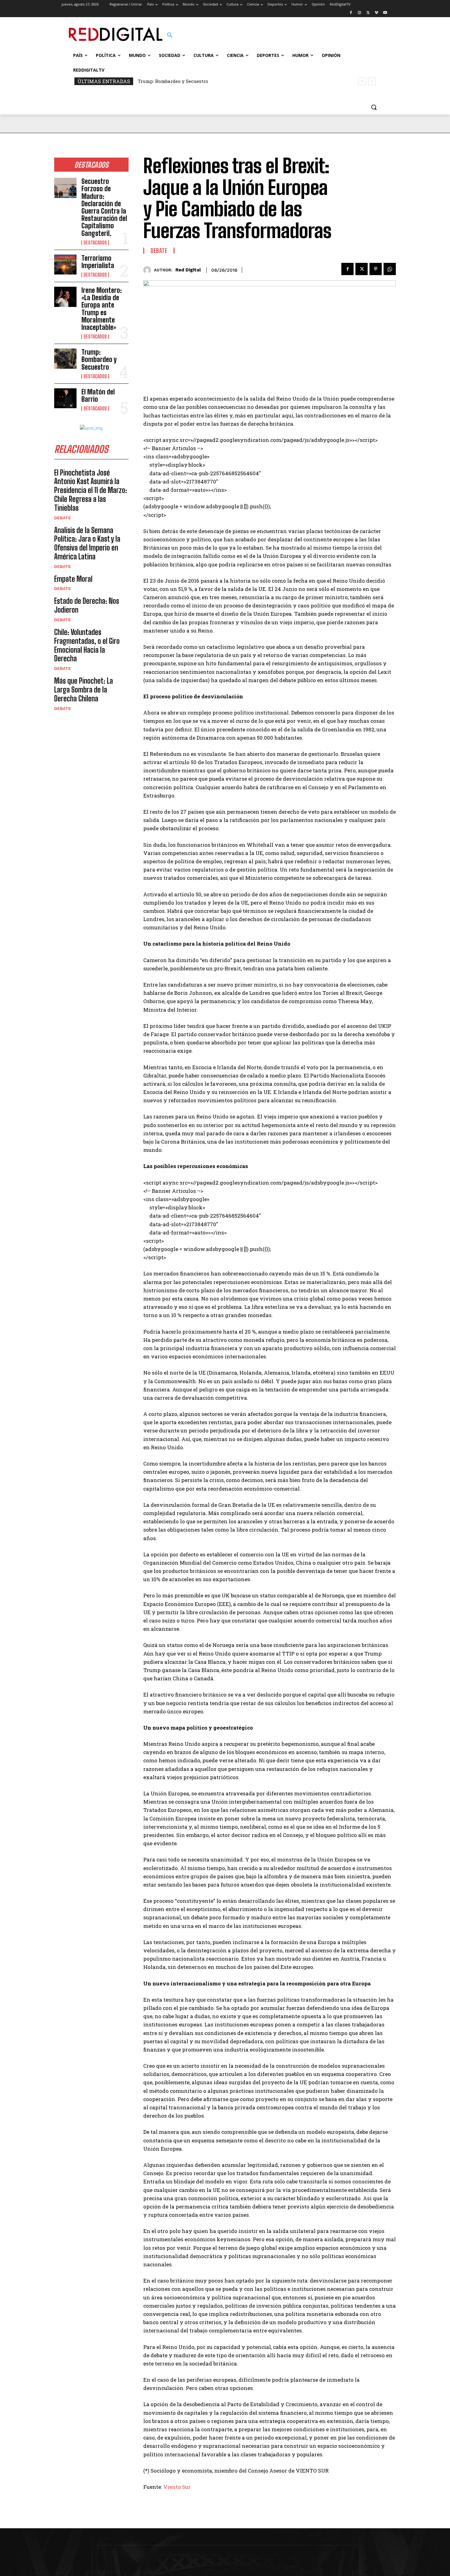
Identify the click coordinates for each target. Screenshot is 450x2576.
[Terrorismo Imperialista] (65, 265)
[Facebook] (351, 13)
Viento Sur (177, 2487)
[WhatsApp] (390, 269)
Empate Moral (73, 579)
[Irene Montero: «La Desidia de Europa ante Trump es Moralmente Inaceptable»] (65, 297)
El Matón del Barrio (160, 81)
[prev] (362, 81)
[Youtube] (385, 13)
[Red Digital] (149, 270)
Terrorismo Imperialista (98, 262)
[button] (170, 35)
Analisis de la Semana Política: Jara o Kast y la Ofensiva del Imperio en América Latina (87, 543)
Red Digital (188, 270)
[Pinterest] (376, 269)
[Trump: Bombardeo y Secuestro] (65, 359)
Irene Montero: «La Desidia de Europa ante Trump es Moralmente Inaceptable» (102, 309)
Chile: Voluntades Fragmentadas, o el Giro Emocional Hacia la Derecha (87, 645)
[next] (372, 81)
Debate (63, 518)
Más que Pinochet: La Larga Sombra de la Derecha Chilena (84, 690)
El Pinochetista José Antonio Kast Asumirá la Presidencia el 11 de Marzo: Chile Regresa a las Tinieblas (91, 490)
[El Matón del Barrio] (65, 398)
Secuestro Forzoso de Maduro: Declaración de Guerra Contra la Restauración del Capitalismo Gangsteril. (104, 207)
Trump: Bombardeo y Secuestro (99, 359)
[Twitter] (368, 13)
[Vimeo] (376, 13)
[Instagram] (360, 13)
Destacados (95, 243)
